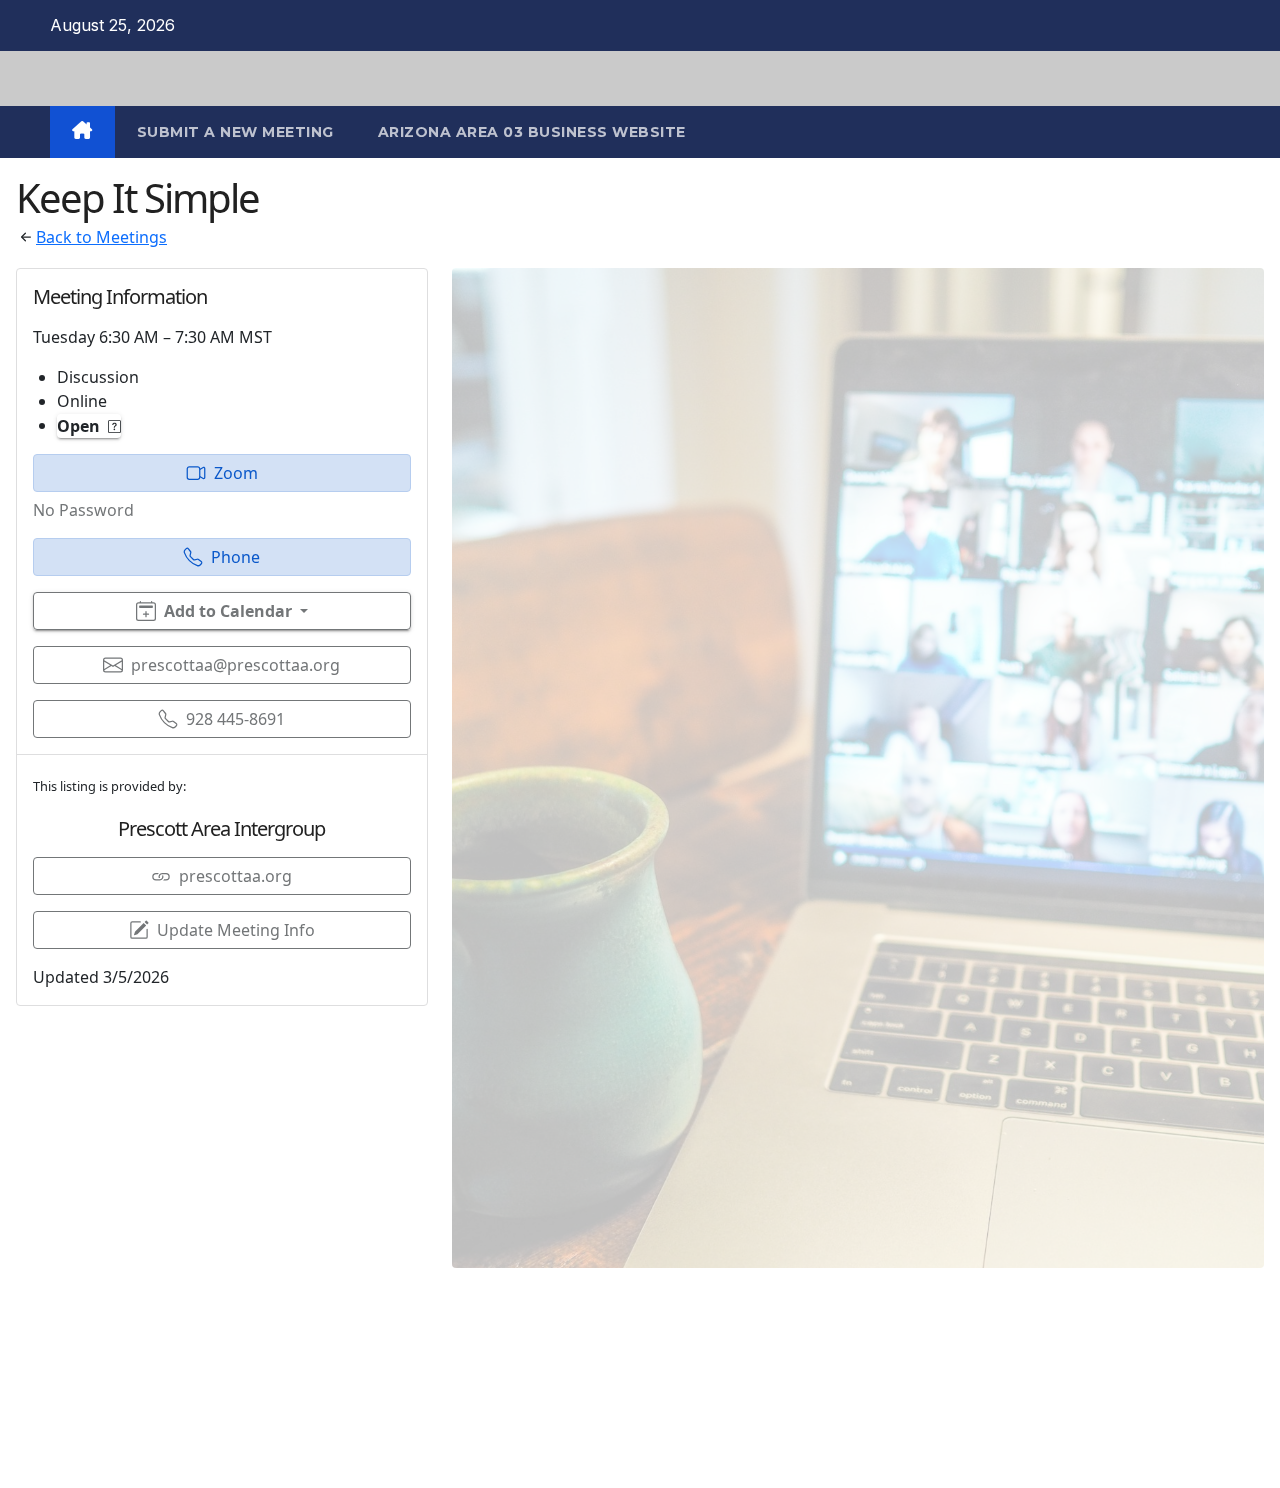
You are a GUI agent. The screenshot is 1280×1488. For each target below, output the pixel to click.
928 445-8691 (235, 719)
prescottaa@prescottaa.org (235, 665)
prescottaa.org (235, 876)
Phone (235, 557)
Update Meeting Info (236, 930)
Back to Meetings (101, 237)
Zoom (236, 473)
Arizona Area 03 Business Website (532, 132)
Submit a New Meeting (235, 132)
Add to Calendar (228, 611)
